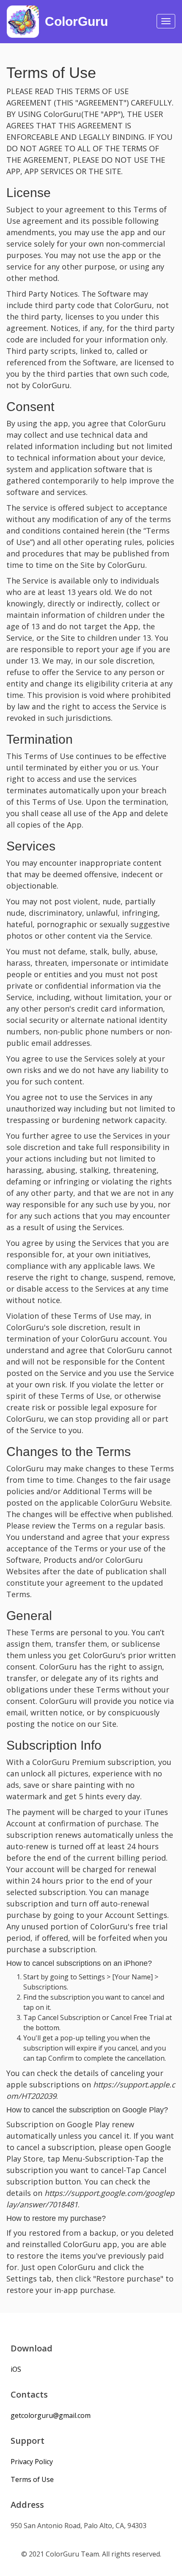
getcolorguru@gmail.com (51, 2415)
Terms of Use (32, 2479)
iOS (16, 2369)
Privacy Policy (32, 2462)
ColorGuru (76, 21)
